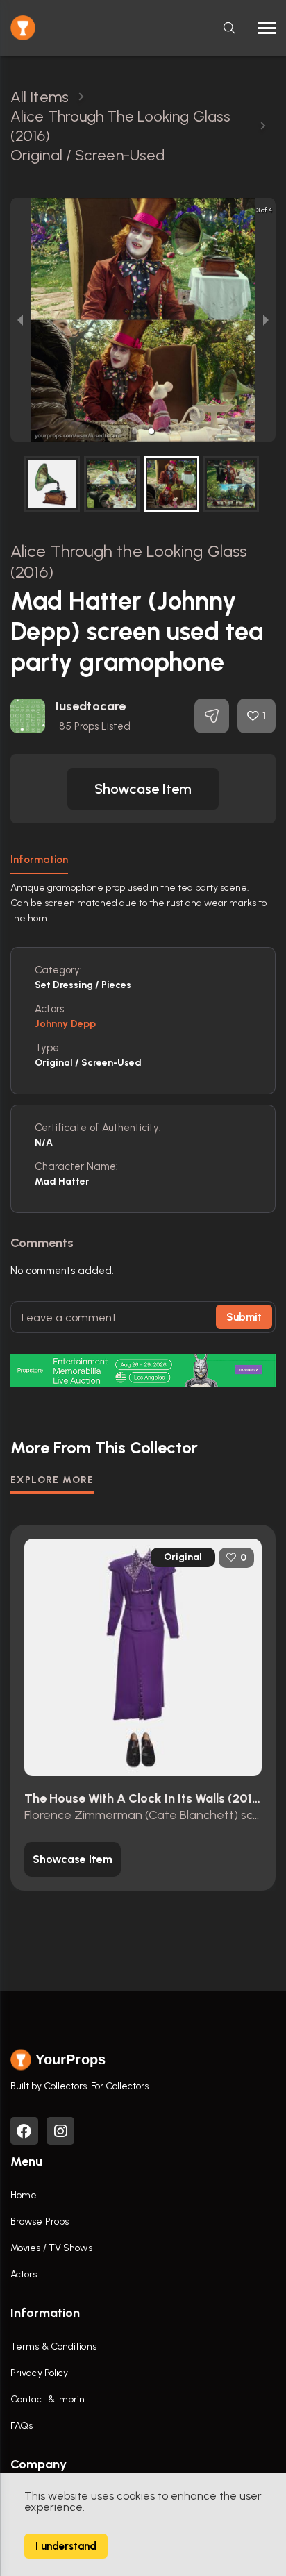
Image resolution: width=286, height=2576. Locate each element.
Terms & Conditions (53, 2347)
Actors (24, 2274)
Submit (244, 1317)
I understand (66, 2546)
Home (24, 2195)
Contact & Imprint (50, 2399)
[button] (118, 431)
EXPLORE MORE (52, 1480)
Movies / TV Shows (51, 2248)
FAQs (22, 2426)
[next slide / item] (266, 320)
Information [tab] (39, 860)
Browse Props (40, 2222)
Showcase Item (143, 789)
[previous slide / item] (20, 320)
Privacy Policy (39, 2373)
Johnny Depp (65, 1024)
